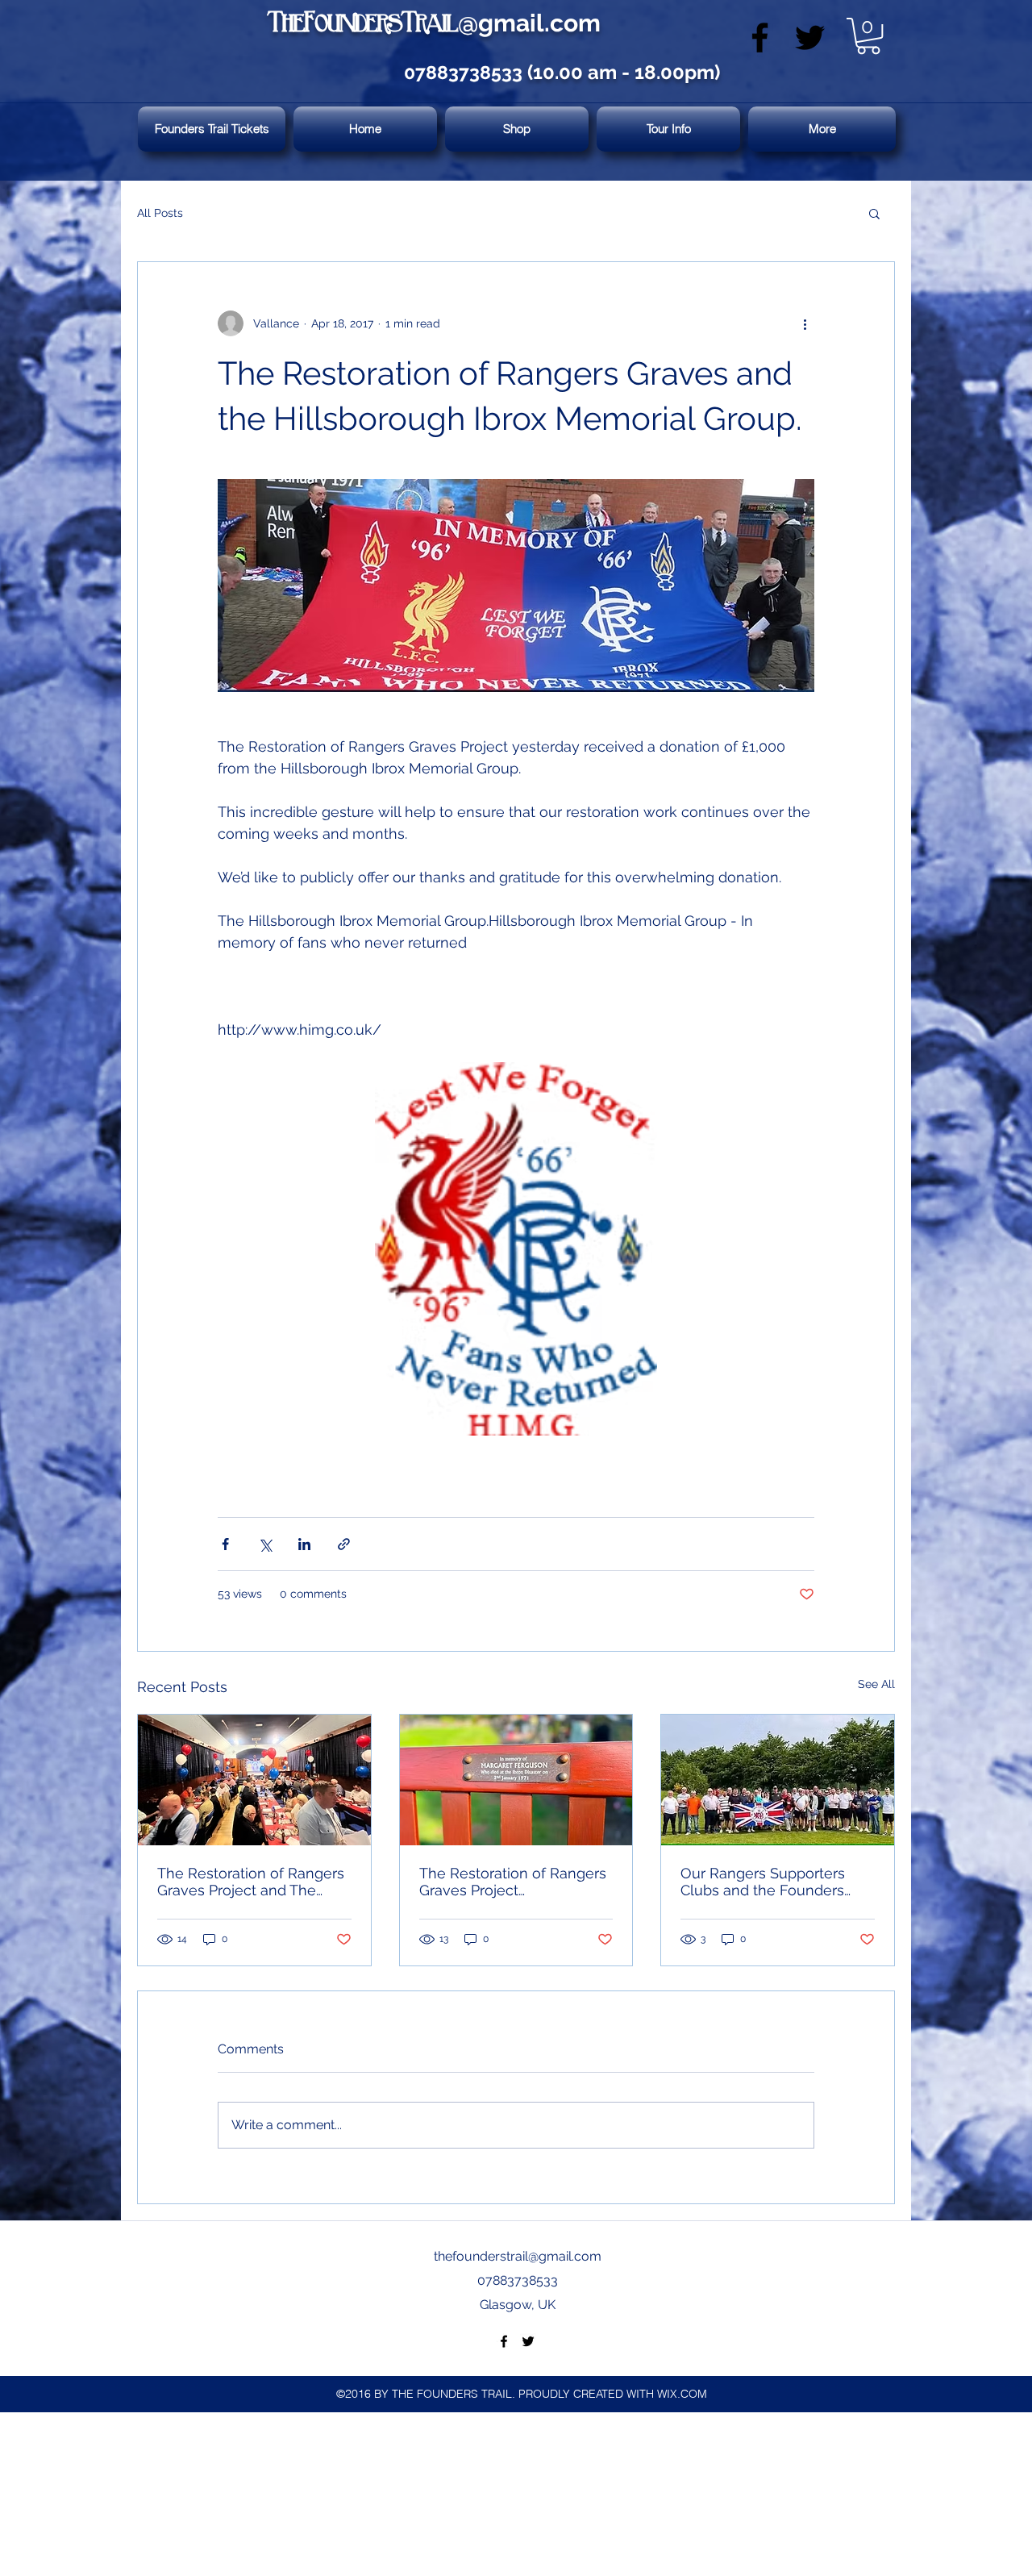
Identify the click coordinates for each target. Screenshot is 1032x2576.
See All (876, 1684)
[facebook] (760, 38)
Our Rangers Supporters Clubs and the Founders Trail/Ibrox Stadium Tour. (763, 1882)
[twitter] (810, 38)
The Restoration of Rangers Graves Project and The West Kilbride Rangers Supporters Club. (251, 1882)
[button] (868, 36)
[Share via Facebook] (225, 1544)
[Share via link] (344, 1544)
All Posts (160, 213)
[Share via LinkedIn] (304, 1544)
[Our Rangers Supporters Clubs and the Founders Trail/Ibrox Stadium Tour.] (778, 1780)
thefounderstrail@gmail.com (518, 2256)
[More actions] (805, 323)
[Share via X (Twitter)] (265, 1544)
